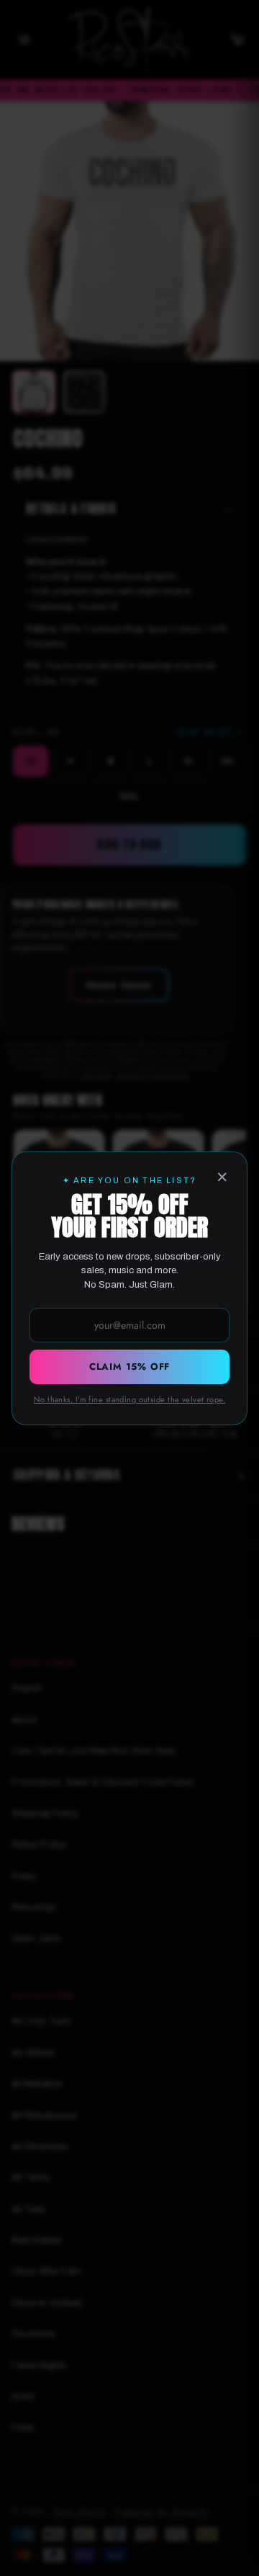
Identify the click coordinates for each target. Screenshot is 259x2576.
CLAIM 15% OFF (129, 1367)
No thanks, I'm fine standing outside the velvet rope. (129, 1399)
